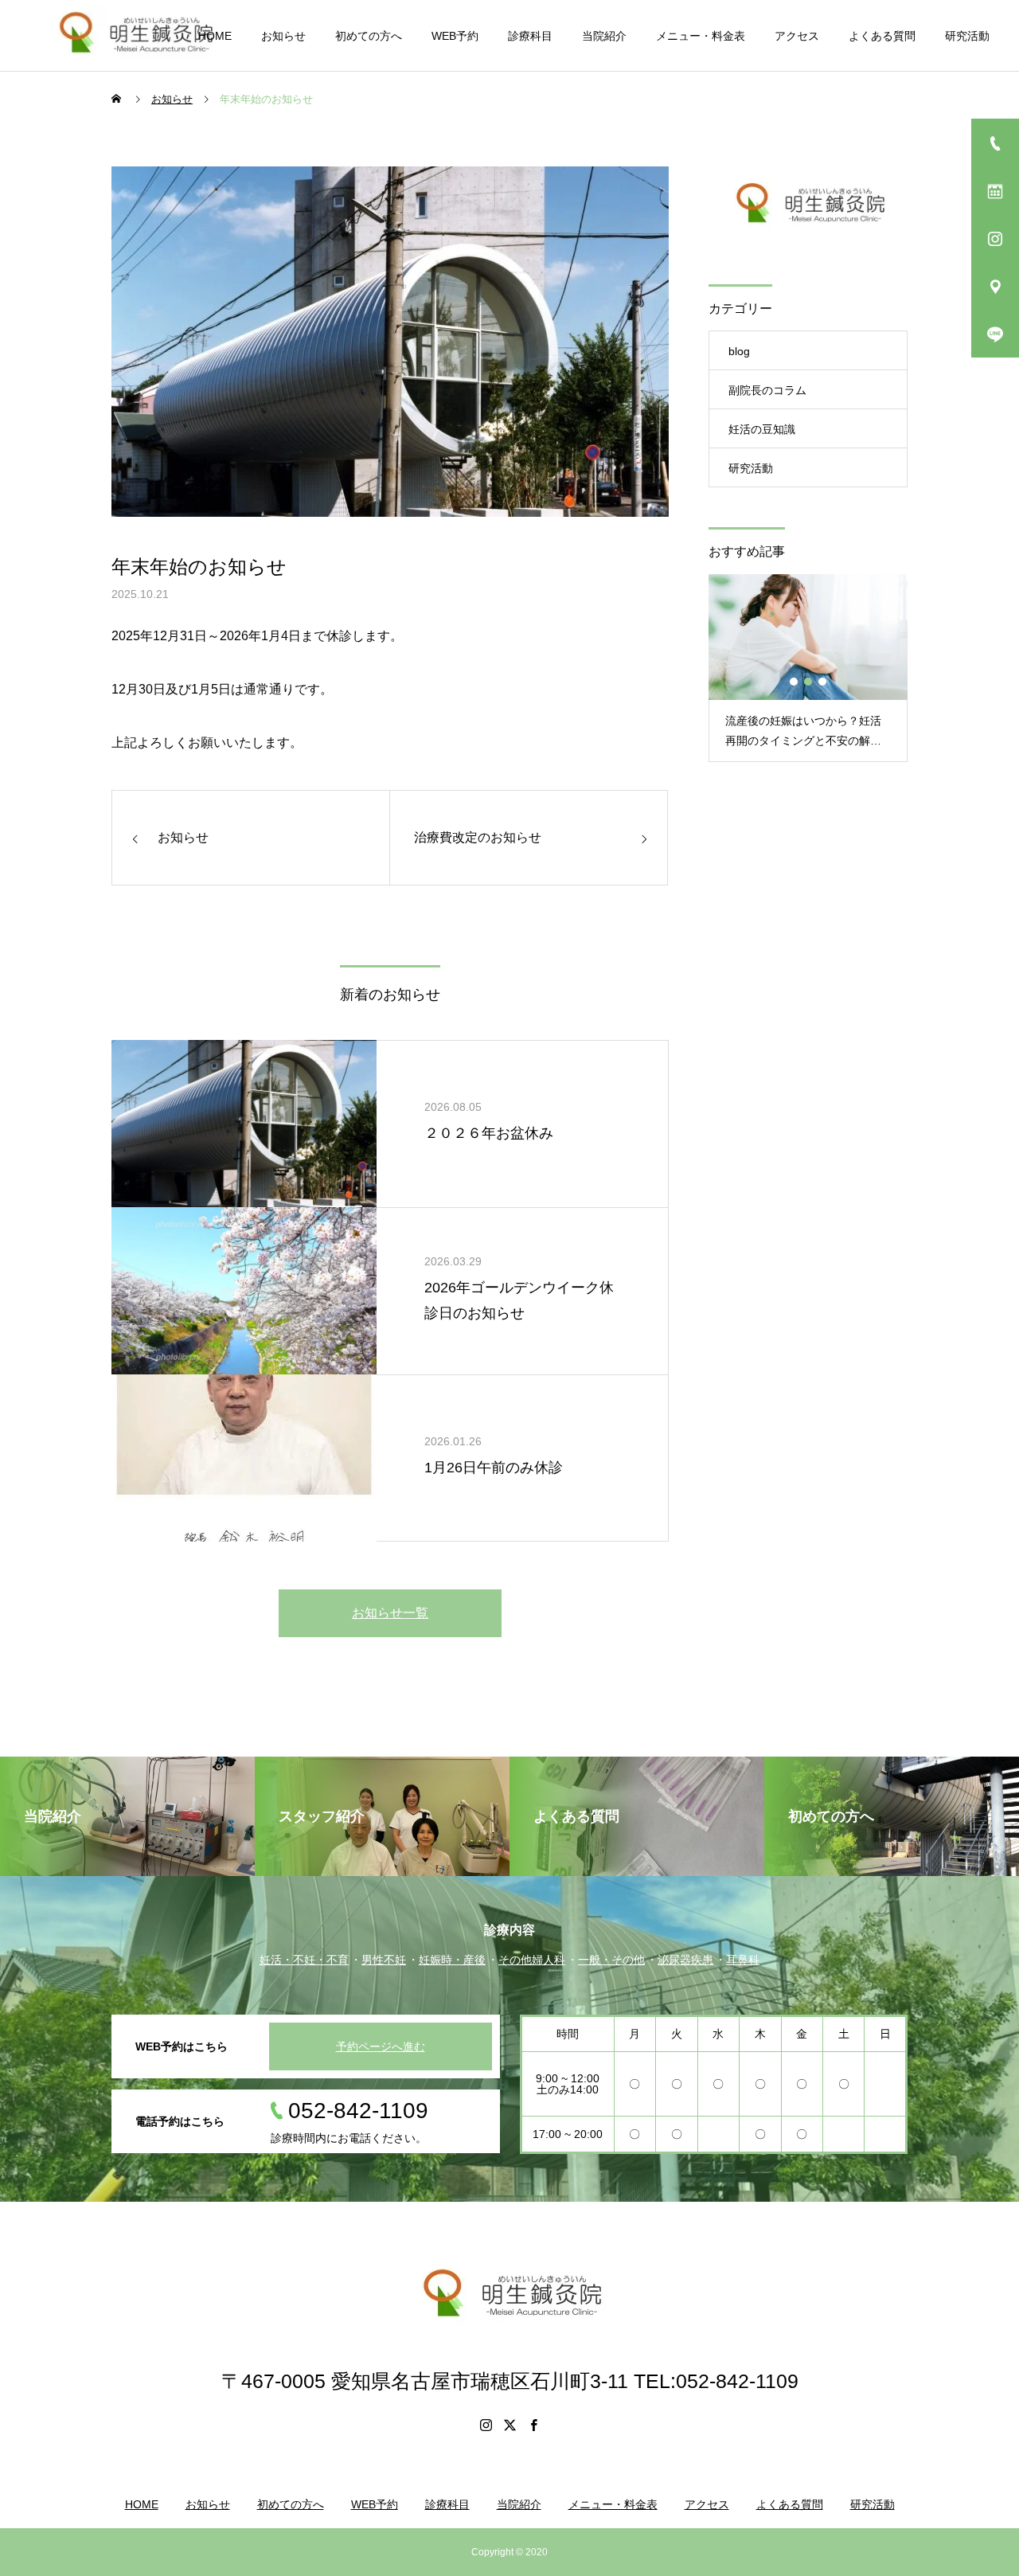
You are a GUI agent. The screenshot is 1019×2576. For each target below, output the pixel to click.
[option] (808, 668)
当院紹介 (604, 36)
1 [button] (795, 682)
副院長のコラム (767, 390)
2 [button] (809, 682)
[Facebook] (533, 2425)
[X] (509, 2425)
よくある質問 (882, 36)
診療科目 (530, 36)
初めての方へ (369, 36)
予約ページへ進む (381, 2046)
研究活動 (967, 36)
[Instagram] (486, 2425)
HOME (215, 36)
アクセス (797, 36)
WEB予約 (455, 36)
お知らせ (283, 36)
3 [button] (823, 682)
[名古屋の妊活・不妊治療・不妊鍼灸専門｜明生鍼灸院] (143, 35)
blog (739, 351)
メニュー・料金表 (701, 36)
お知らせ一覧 (390, 1613)
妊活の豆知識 (762, 429)
